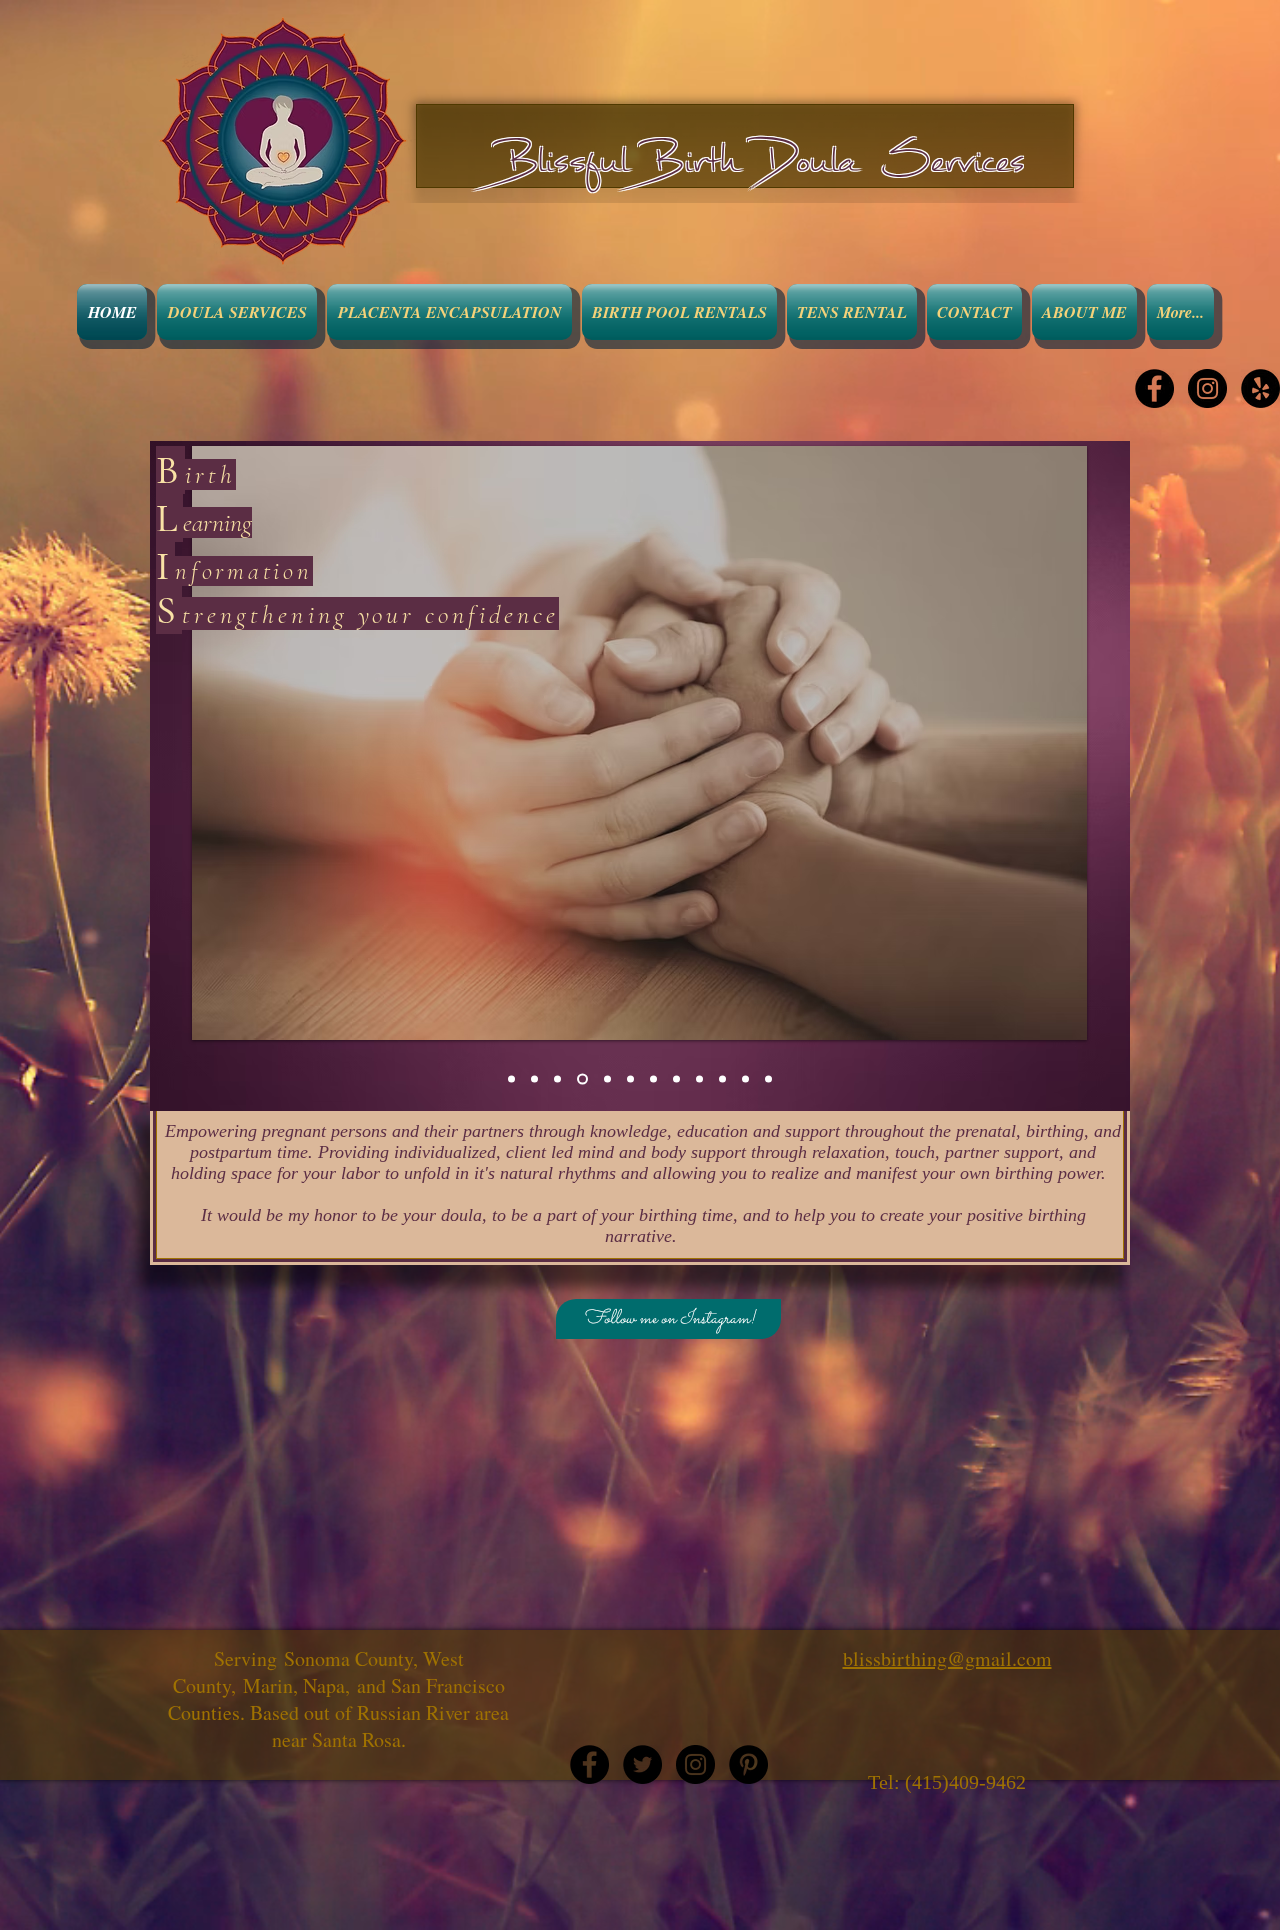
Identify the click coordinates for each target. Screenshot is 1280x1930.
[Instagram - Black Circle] (1207, 388)
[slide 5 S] (603, 1079)
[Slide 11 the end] (768, 1079)
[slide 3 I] (557, 1079)
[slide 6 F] (628, 1079)
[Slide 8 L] (676, 1079)
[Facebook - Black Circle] (1154, 388)
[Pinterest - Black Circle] (748, 1764)
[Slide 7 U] (653, 1079)
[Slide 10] (722, 1079)
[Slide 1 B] (511, 1079)
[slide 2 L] (534, 1079)
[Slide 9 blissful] (699, 1079)
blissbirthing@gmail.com (947, 1658)
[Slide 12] (745, 1079)
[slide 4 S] (580, 1079)
